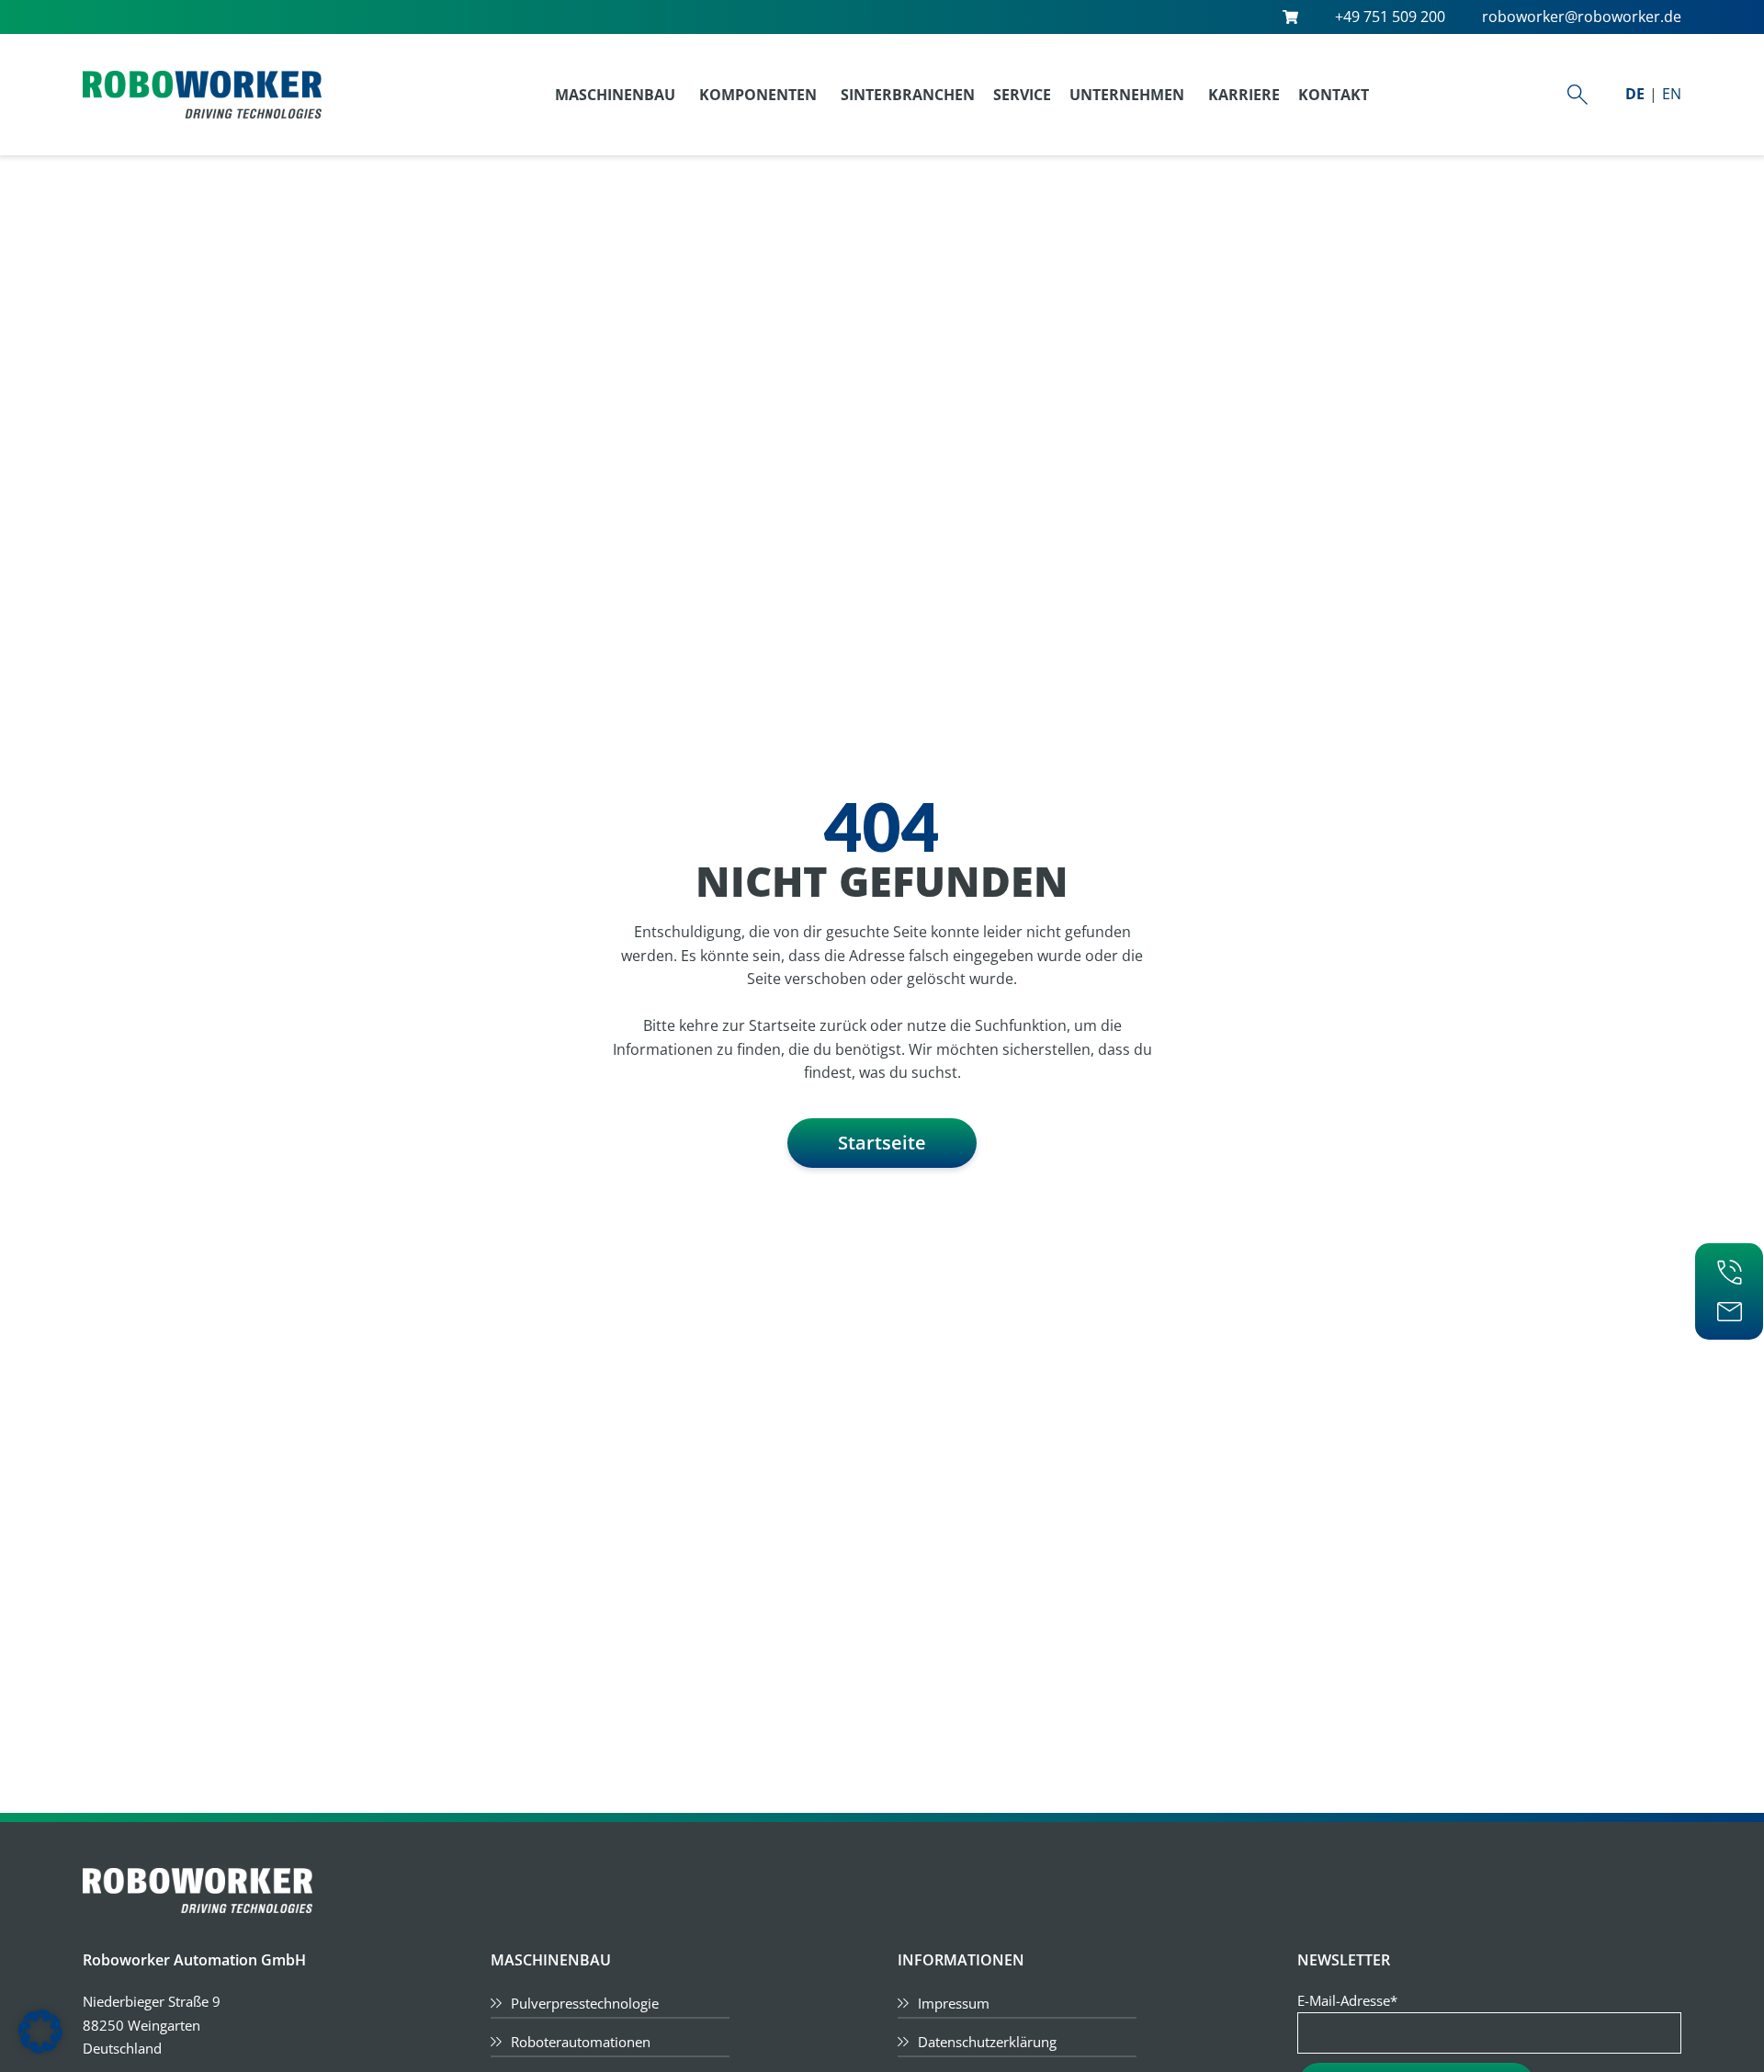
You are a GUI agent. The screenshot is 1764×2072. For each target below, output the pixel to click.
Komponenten (758, 95)
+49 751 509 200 (1390, 17)
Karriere (1244, 95)
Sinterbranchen (908, 95)
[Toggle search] (1577, 95)
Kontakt (1334, 95)
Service (1022, 95)
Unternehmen (1127, 95)
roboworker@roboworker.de (1582, 17)
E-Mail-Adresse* (1347, 2000)
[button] (40, 2032)
